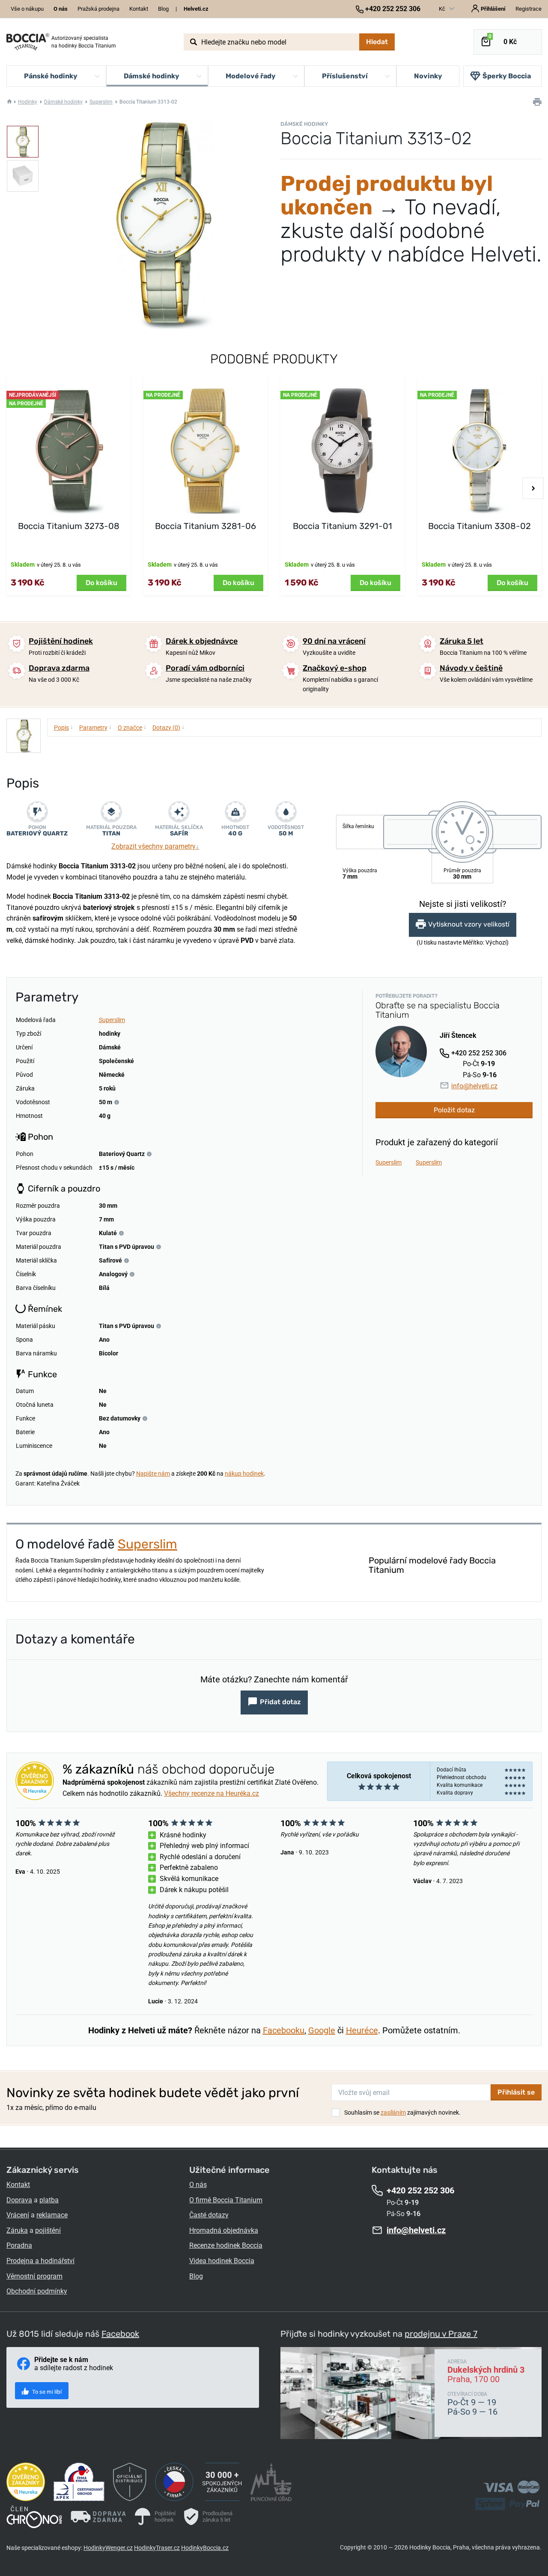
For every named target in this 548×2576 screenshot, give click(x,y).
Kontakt (139, 9)
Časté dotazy (209, 2215)
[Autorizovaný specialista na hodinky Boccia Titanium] (28, 42)
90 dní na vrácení (334, 641)
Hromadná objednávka (224, 2230)
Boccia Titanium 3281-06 (205, 526)
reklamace (52, 2215)
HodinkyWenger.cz (108, 2548)
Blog (163, 9)
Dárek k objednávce (202, 641)
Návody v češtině (471, 668)
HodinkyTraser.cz (157, 2548)
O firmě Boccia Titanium (226, 2200)
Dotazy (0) (168, 727)
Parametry (95, 727)
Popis (64, 727)
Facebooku (284, 2030)
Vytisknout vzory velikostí (469, 924)
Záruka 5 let (462, 641)
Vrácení (18, 2215)
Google (322, 2030)
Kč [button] (443, 9)
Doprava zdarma (59, 668)
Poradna (19, 2245)
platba (49, 2200)
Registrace (529, 9)
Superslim (101, 102)
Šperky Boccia (507, 76)
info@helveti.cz (474, 1086)
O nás (198, 2185)
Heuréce (362, 2030)
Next (533, 488)
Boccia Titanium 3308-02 (479, 526)
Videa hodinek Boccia (222, 2261)
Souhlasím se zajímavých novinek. (402, 2112)
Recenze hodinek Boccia (226, 2245)
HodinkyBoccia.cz (205, 2548)
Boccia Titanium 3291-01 (342, 526)
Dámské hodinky (63, 102)
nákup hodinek (244, 1474)
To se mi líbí (46, 2392)
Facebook (120, 2334)
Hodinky (28, 102)
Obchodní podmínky (37, 2291)
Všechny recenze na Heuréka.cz (211, 1793)
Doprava (19, 2200)
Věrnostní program (34, 2276)
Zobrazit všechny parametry (155, 846)
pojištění (48, 2230)
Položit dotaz (454, 1110)
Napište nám (153, 1474)
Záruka (17, 2230)
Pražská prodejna (98, 9)
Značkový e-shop (335, 668)
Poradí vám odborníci (205, 668)
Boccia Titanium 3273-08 (69, 526)
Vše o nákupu (27, 9)
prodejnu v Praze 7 (441, 2334)
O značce (132, 727)
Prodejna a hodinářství (40, 2261)
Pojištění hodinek (61, 641)
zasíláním (393, 2112)
